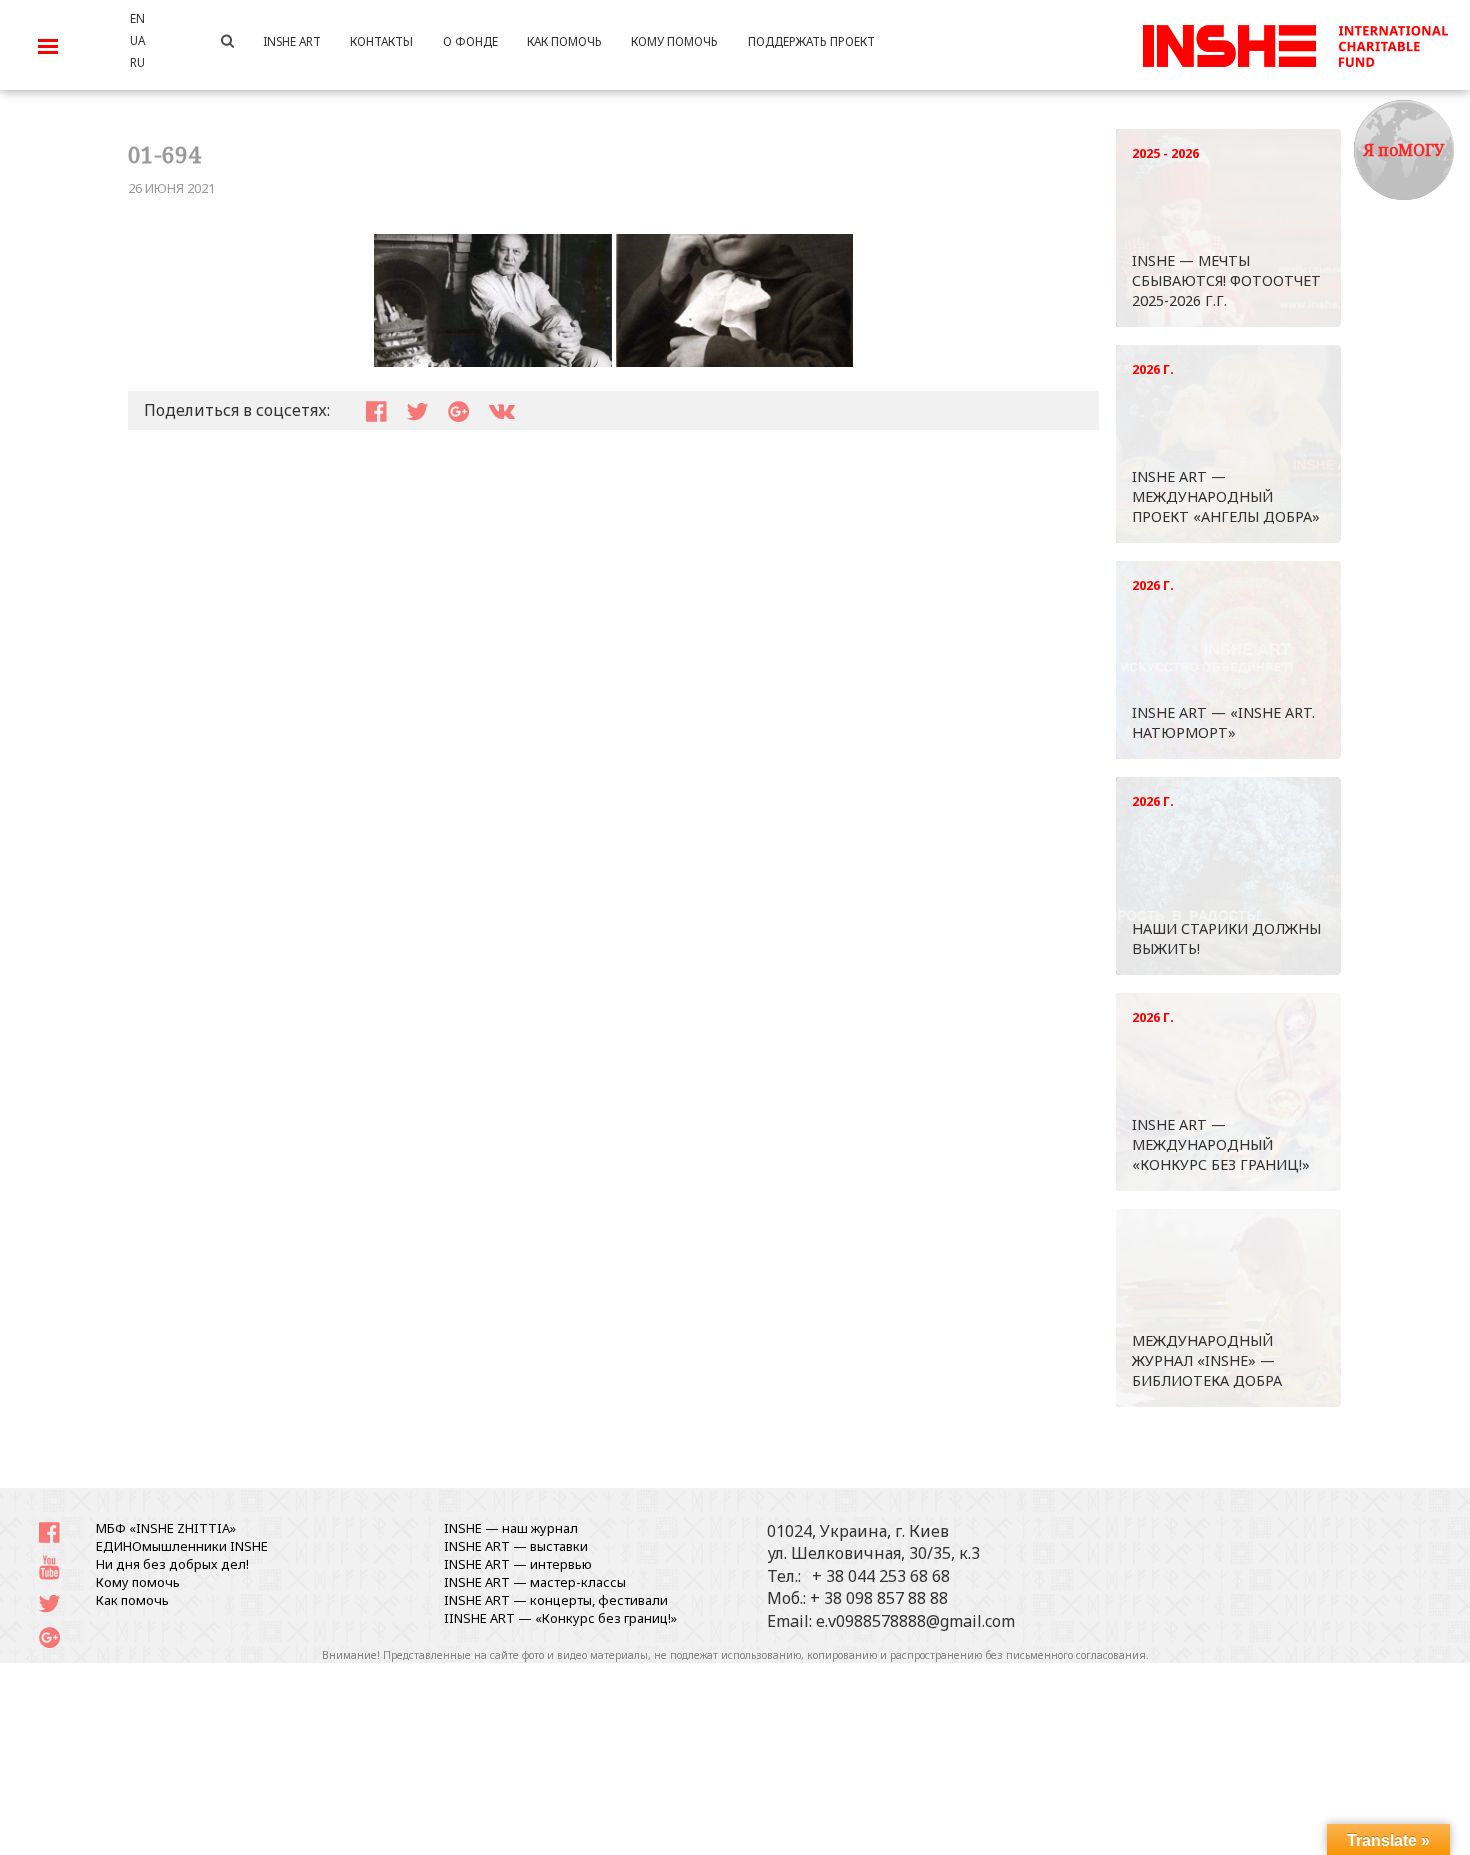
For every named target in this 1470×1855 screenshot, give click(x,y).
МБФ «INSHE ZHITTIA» (166, 1528)
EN (137, 18)
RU (137, 62)
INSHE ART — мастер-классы (535, 1582)
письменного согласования (1076, 1655)
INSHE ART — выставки (516, 1546)
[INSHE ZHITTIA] (1295, 43)
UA (137, 40)
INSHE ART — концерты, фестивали (556, 1600)
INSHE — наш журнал (511, 1528)
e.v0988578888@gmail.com (915, 1621)
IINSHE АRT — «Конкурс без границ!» (560, 1618)
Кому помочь (138, 1582)
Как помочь (132, 1600)
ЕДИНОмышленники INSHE (182, 1546)
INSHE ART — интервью (518, 1564)
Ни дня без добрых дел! (172, 1564)
